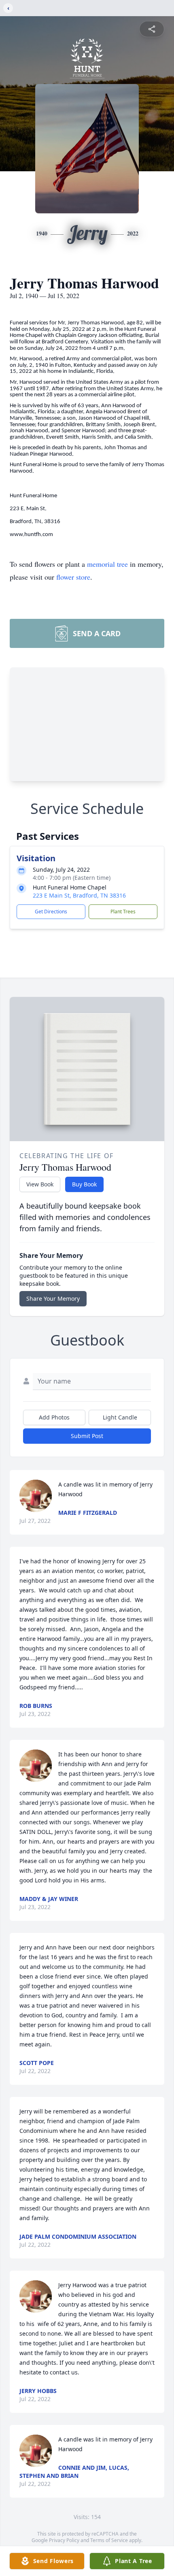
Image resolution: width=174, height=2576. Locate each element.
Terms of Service (109, 2540)
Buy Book (84, 1184)
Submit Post (87, 1436)
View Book (40, 1184)
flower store (73, 577)
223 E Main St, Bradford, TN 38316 (79, 895)
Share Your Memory (53, 1299)
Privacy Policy (64, 2540)
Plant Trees (123, 912)
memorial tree (107, 564)
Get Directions (51, 912)
